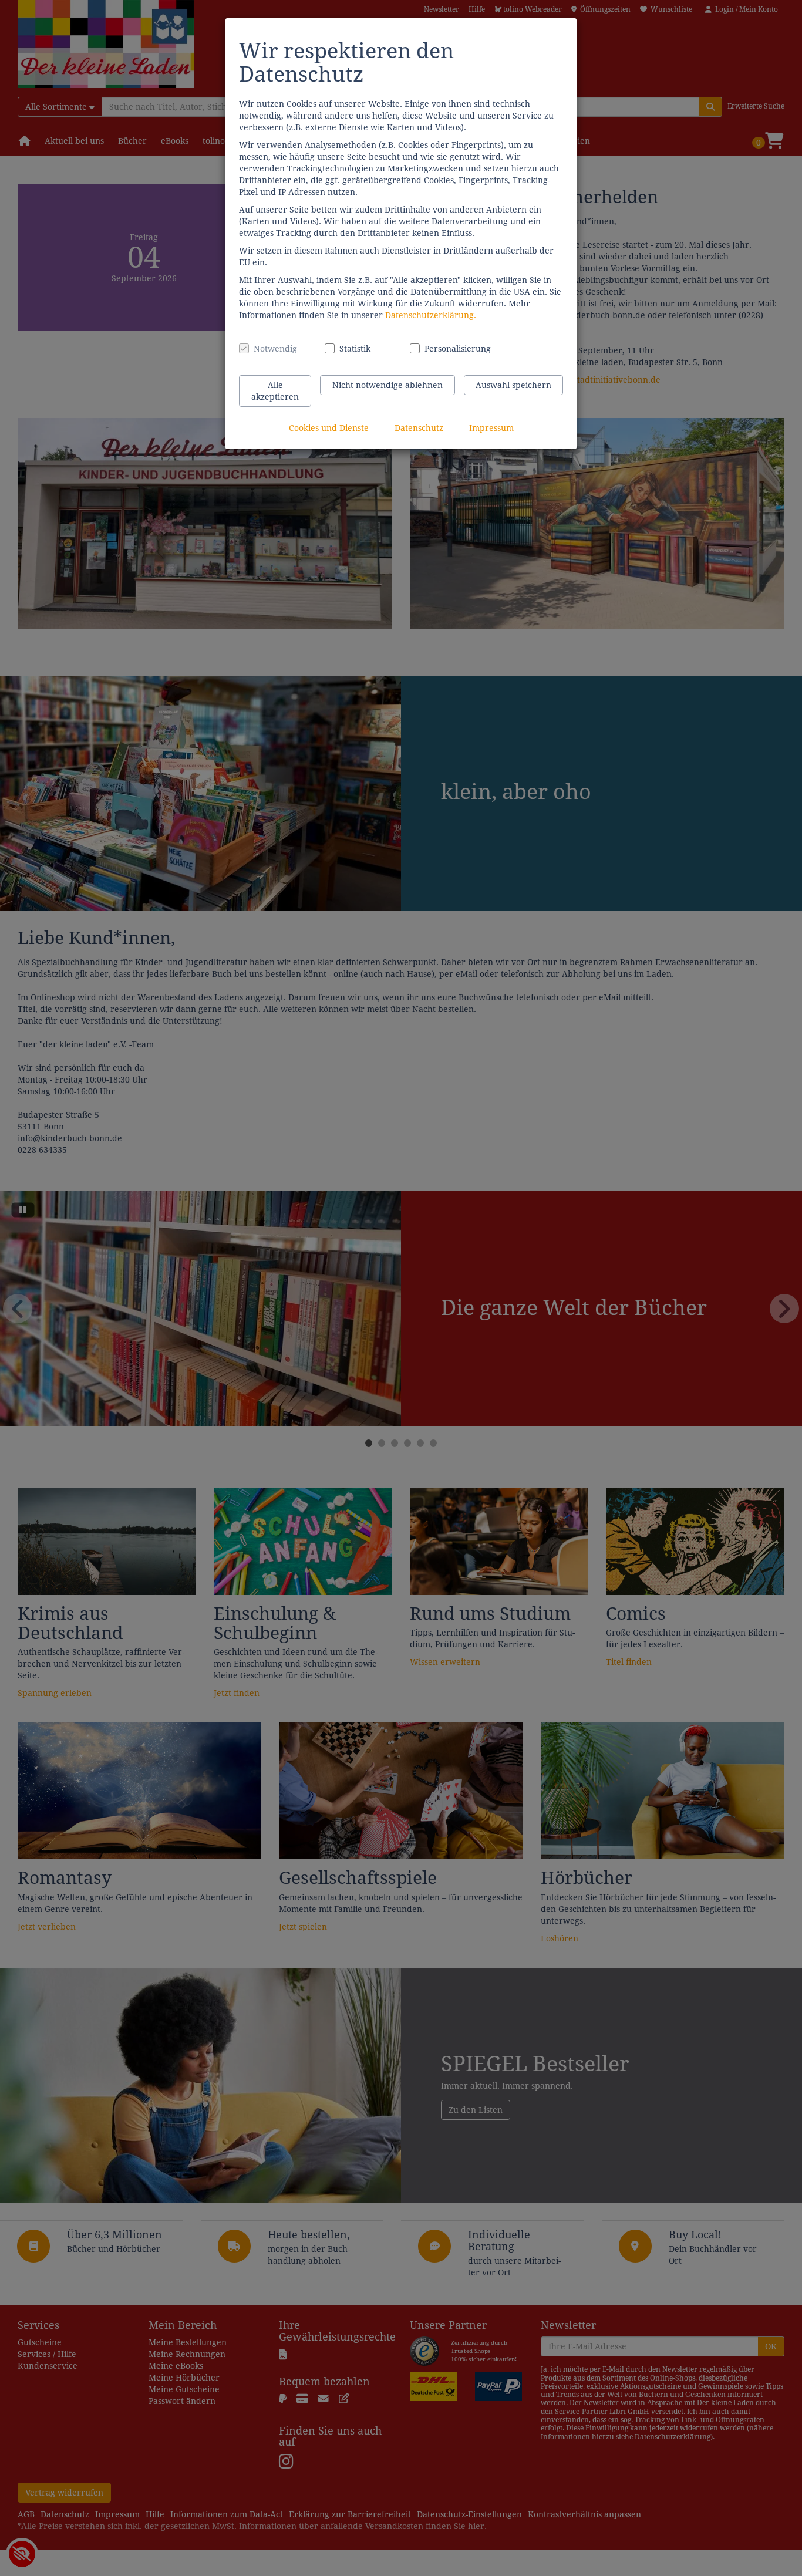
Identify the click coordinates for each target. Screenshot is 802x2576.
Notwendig (275, 349)
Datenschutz (419, 428)
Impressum (491, 428)
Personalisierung (451, 349)
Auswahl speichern (513, 385)
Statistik (355, 349)
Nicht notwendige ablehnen (387, 385)
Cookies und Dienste (329, 428)
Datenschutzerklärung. (431, 315)
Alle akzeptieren (275, 391)
